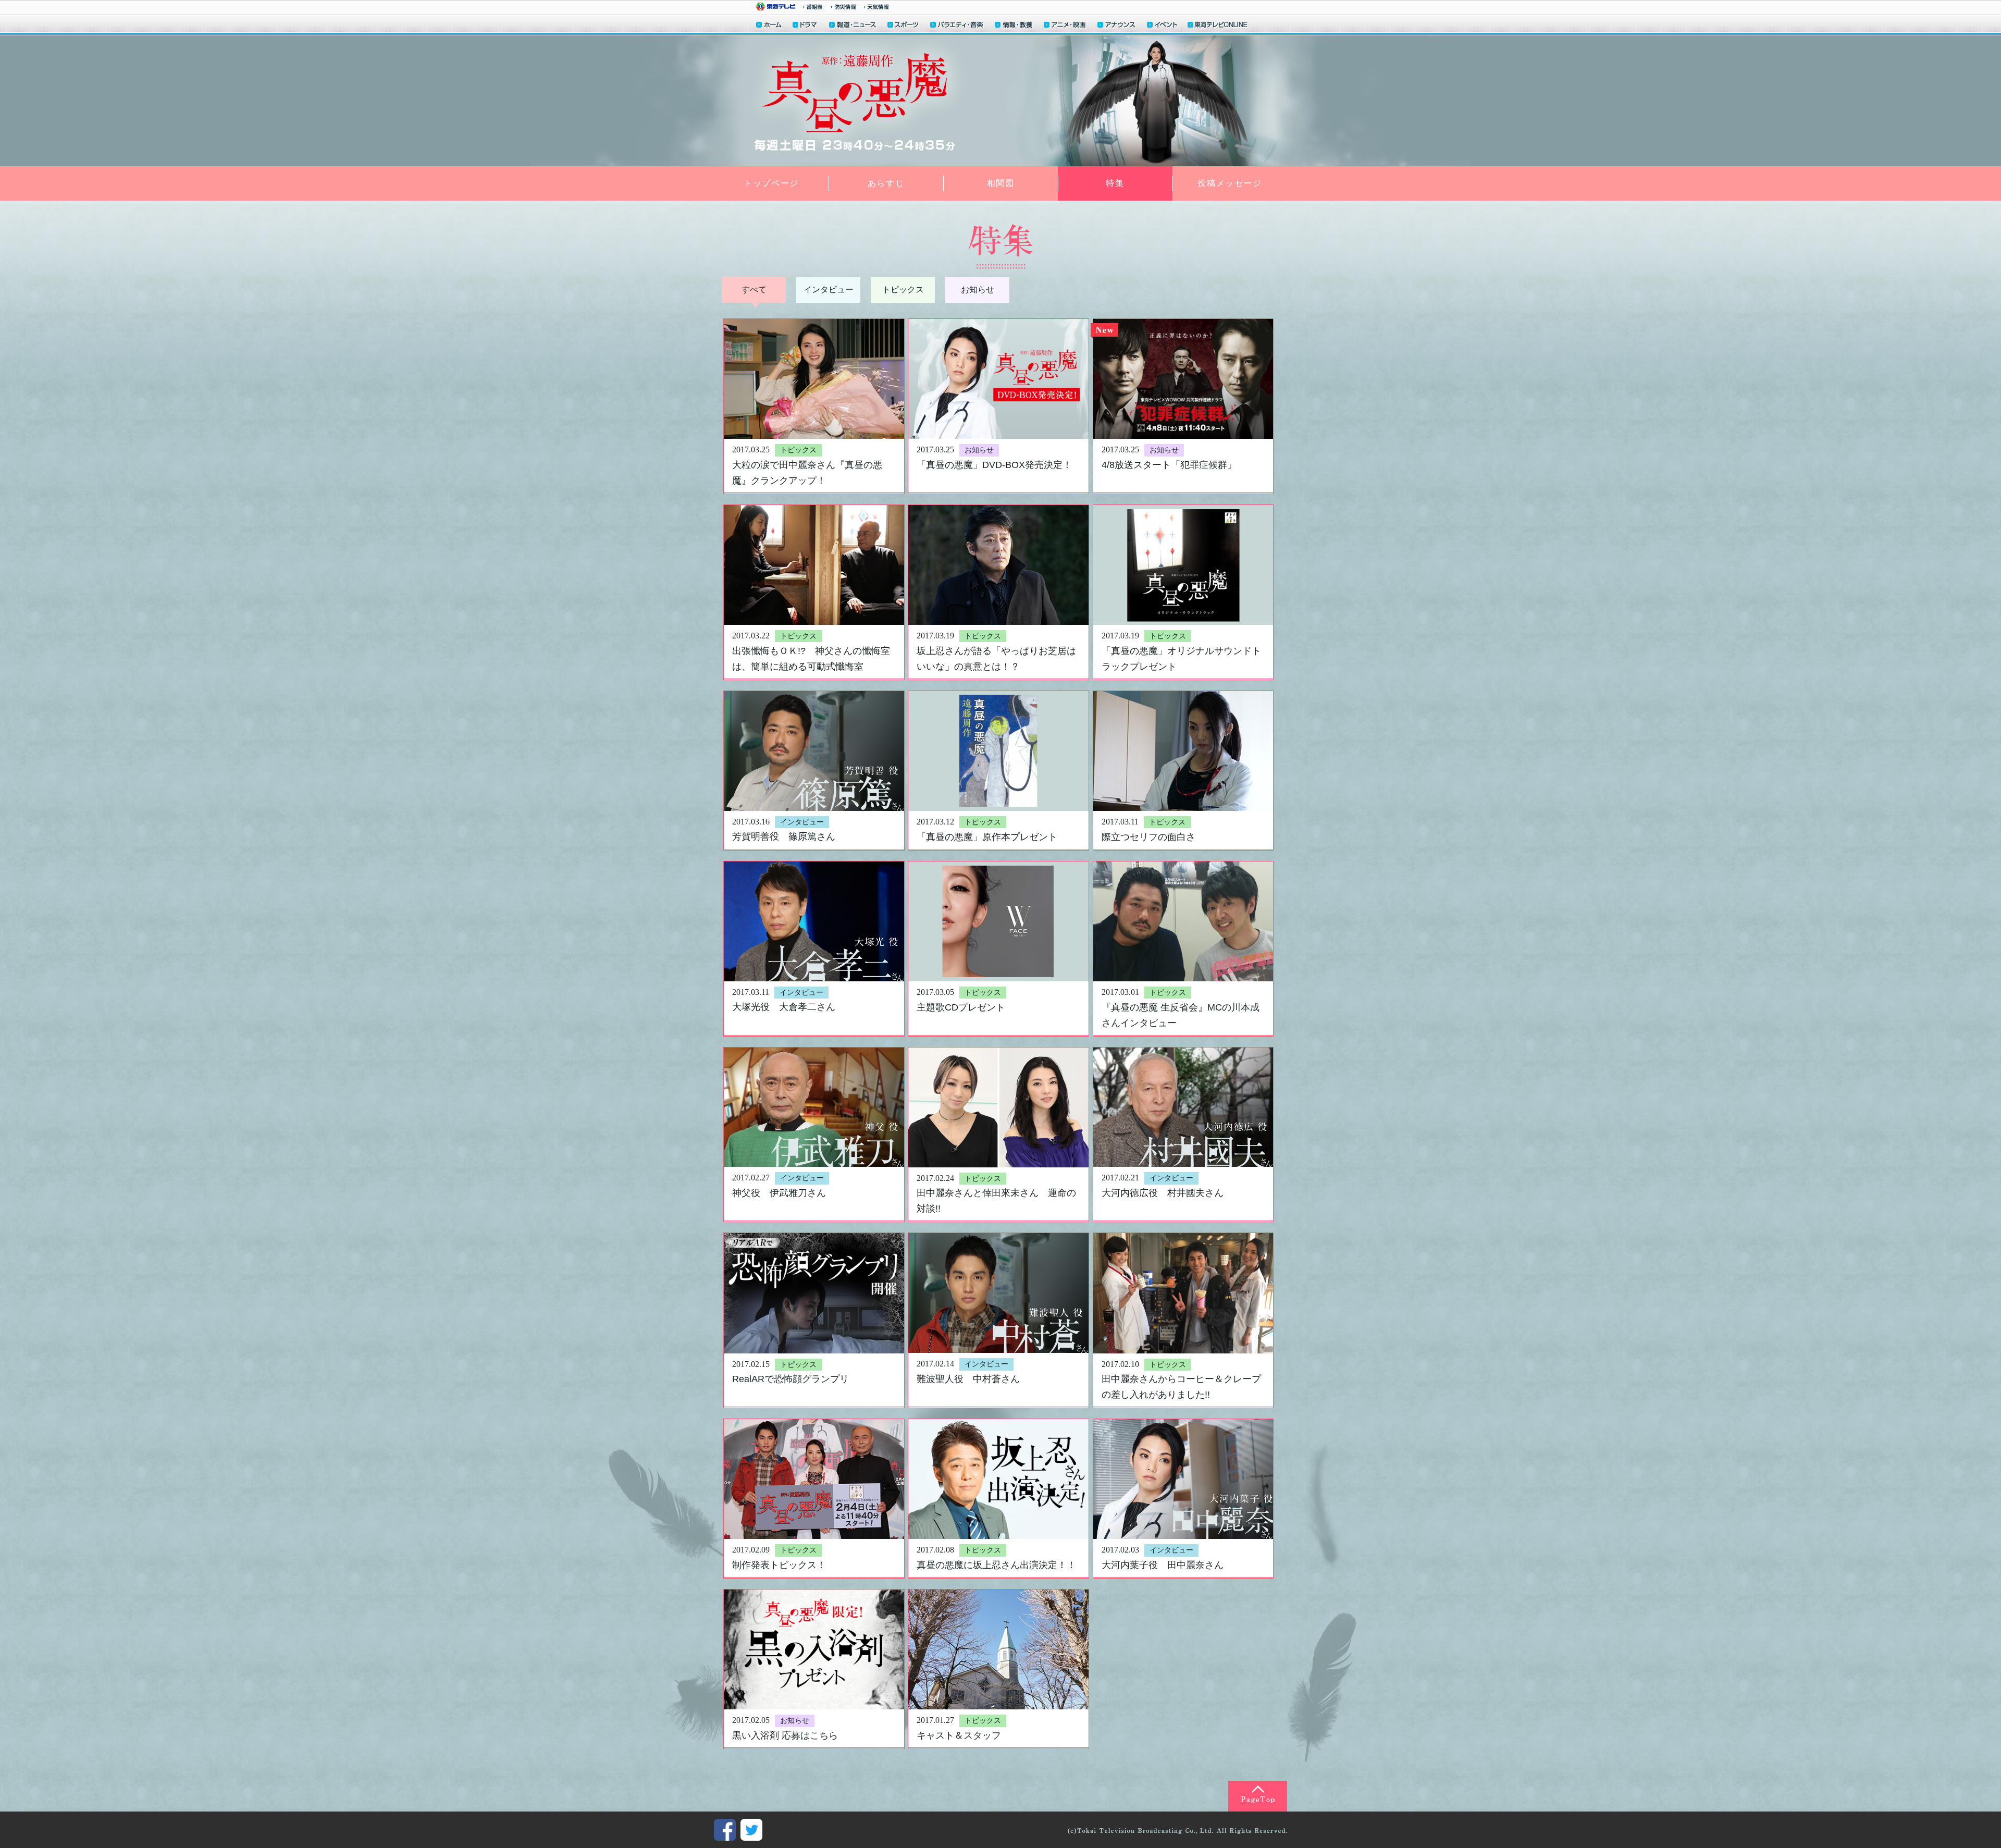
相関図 (1001, 183)
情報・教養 (1014, 26)
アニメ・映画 (1065, 26)
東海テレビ (775, 7)
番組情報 (813, 7)
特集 (1115, 183)
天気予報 (876, 7)
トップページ (771, 183)
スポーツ (904, 26)
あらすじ (886, 183)
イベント (1163, 26)
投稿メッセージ (1230, 183)
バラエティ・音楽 (957, 26)
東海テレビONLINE (1217, 26)
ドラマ (805, 26)
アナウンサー (1117, 26)
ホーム (769, 26)
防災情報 (843, 7)
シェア (725, 1830)
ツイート (751, 1830)
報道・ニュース (853, 26)
